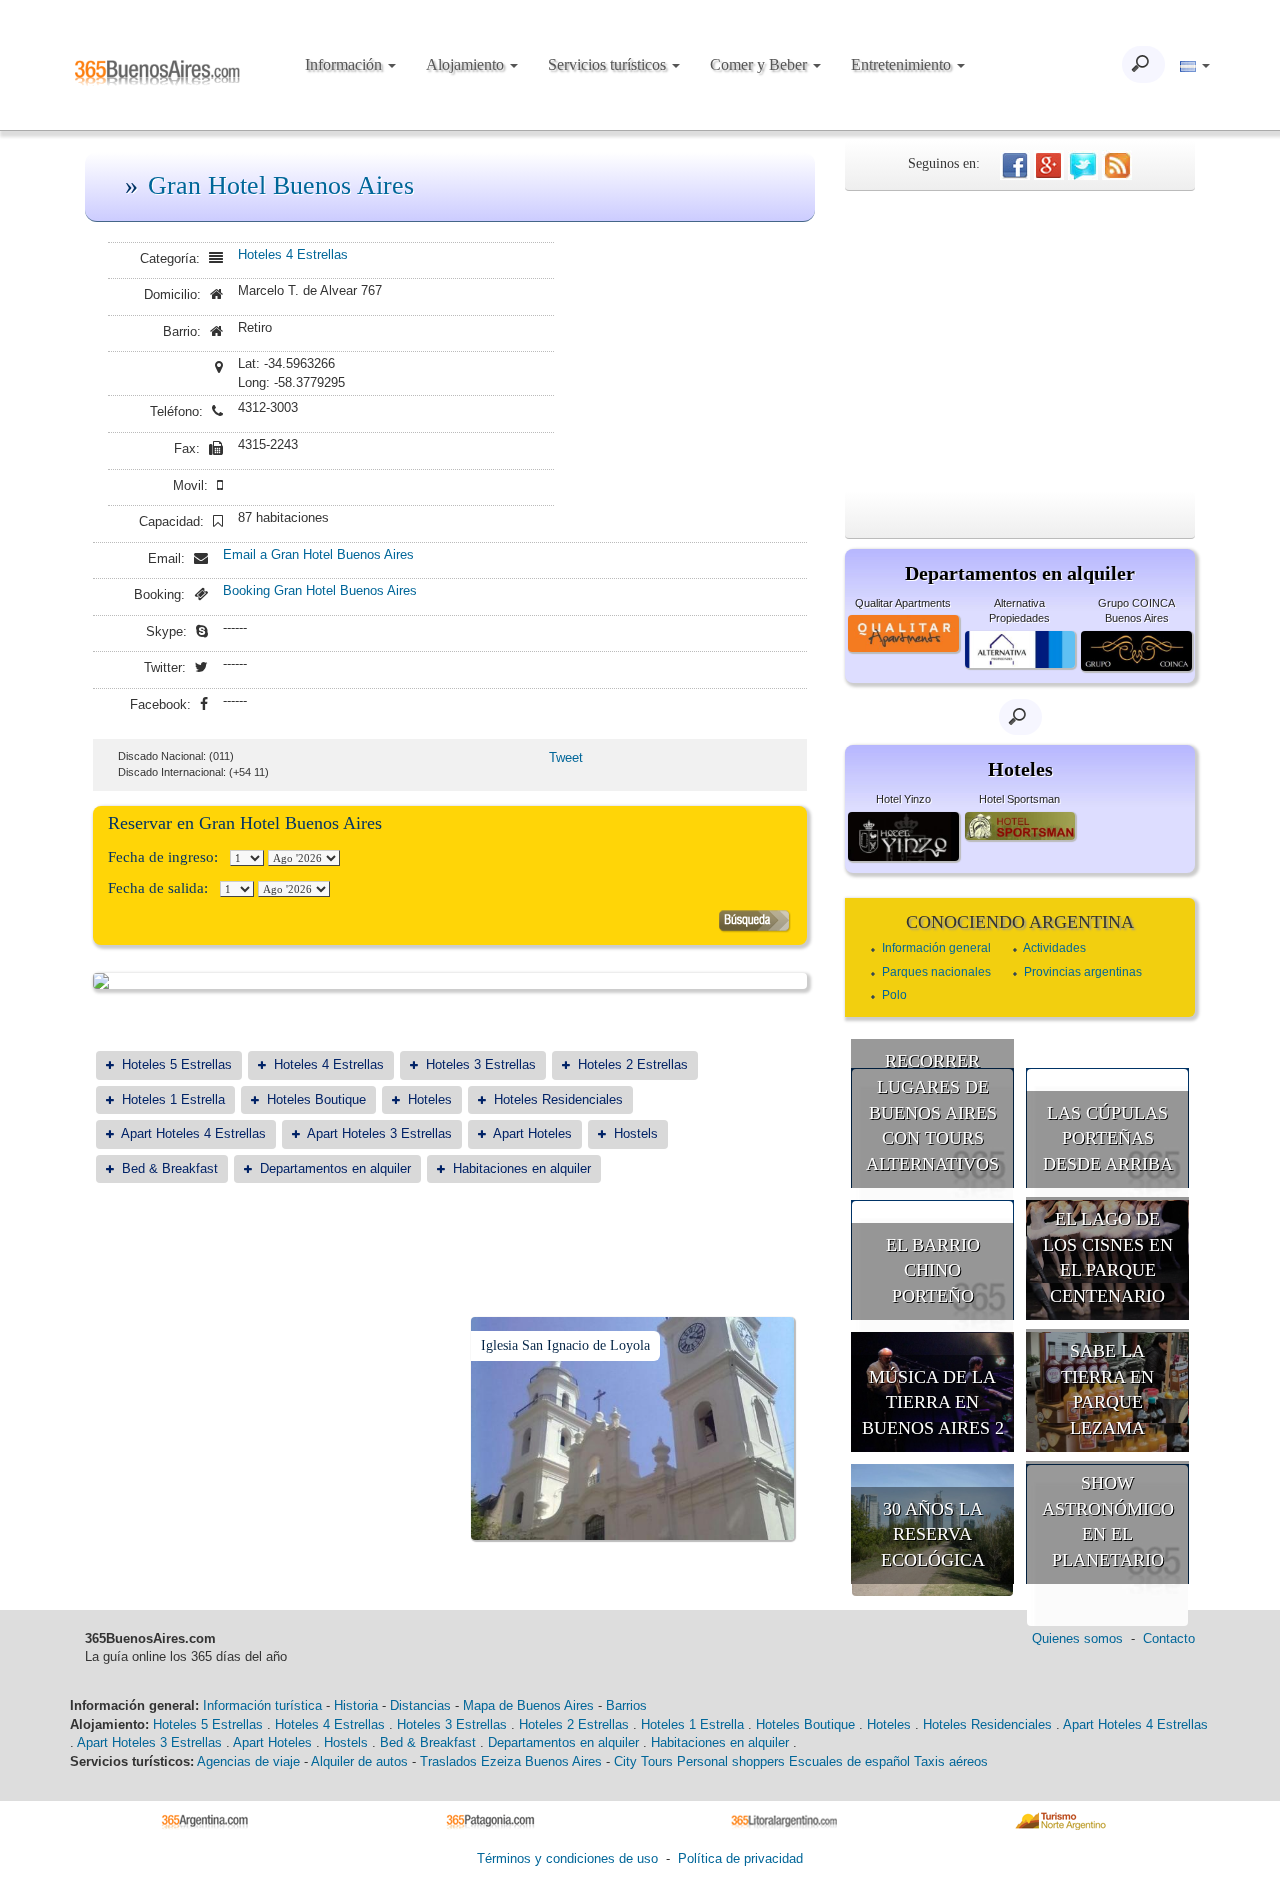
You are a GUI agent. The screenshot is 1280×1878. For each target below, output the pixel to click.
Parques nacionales (936, 972)
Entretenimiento (903, 64)
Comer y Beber (760, 64)
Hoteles (430, 1099)
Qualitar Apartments (903, 603)
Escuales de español (849, 1761)
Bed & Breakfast (170, 1168)
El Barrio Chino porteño (933, 1270)
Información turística (262, 1705)
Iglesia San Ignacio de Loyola (565, 1345)
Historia (356, 1705)
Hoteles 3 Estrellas (481, 1064)
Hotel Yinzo (903, 799)
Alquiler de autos (359, 1761)
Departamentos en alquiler (335, 1168)
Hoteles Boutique (316, 1099)
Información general (936, 948)
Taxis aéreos (951, 1761)
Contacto (1169, 1638)
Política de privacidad (740, 1858)
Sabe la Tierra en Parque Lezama (1107, 1389)
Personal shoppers (731, 1761)
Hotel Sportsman (1019, 799)
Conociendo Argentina (1020, 922)
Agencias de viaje (248, 1761)
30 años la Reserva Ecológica (933, 1534)
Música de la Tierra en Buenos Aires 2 (933, 1402)
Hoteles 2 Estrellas (633, 1064)
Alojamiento (467, 64)
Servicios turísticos (609, 64)
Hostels (636, 1133)
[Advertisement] (1020, 341)
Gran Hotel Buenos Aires (281, 185)
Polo (894, 995)
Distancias (420, 1705)
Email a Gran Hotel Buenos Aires (318, 554)
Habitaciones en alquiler (522, 1168)
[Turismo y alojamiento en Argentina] (212, 1819)
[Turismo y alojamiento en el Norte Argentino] (1067, 1819)
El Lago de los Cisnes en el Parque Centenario (1108, 1257)
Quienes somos (1077, 1638)
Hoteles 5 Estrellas (177, 1064)
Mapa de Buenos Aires (528, 1705)
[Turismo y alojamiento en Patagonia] (497, 1819)
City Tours (643, 1761)
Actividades (1054, 948)
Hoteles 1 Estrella (173, 1099)
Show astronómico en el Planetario (1108, 1521)
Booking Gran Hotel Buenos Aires (320, 590)
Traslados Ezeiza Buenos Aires (511, 1761)
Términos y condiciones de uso (567, 1858)
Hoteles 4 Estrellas (293, 254)
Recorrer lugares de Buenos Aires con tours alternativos (932, 1112)
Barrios (626, 1705)
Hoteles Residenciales (558, 1099)
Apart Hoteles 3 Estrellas (379, 1133)
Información (345, 64)
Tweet (566, 757)
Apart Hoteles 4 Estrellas (193, 1133)
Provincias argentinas (1083, 972)
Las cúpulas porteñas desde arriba (1108, 1138)
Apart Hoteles (532, 1133)
